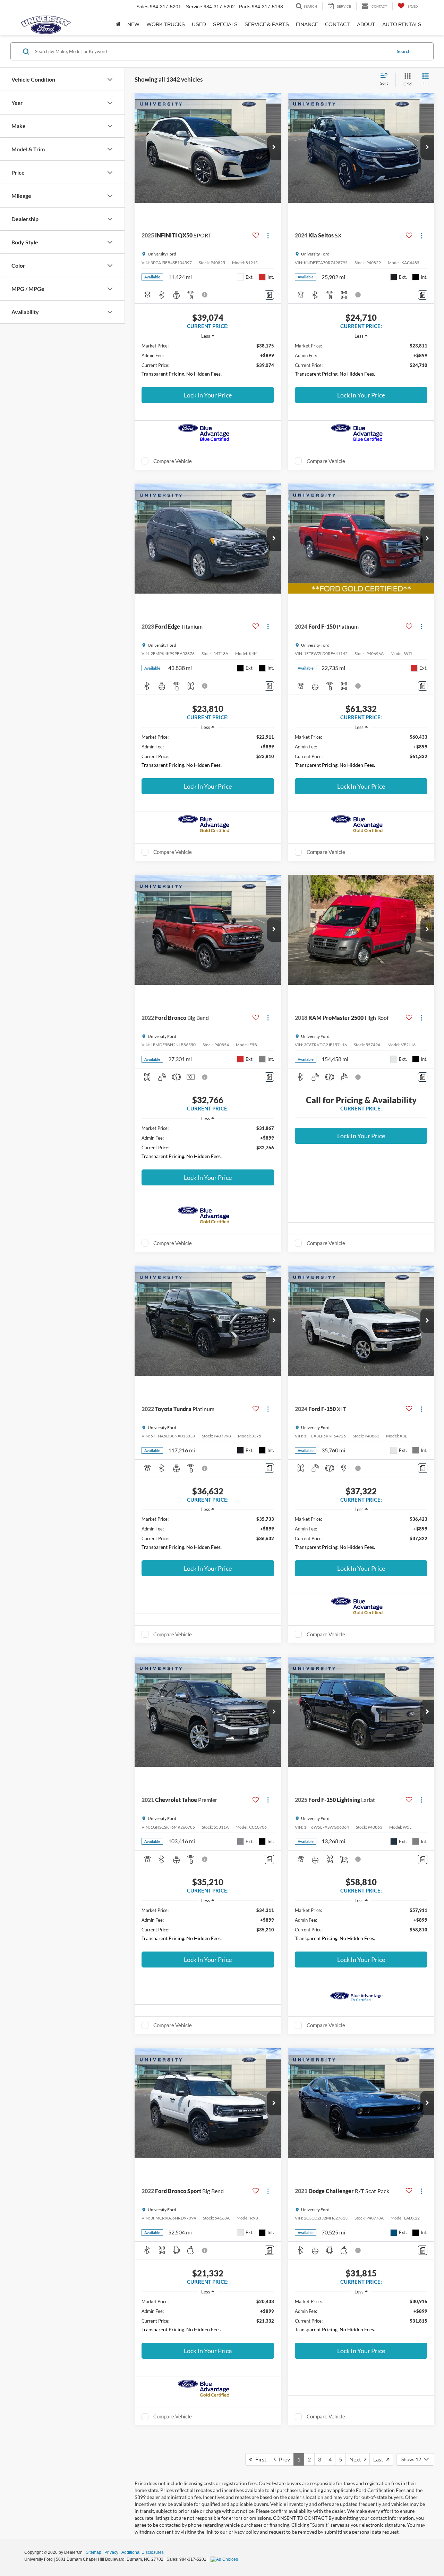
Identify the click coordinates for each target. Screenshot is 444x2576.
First (259, 2459)
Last (380, 2459)
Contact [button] (338, 24)
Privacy (111, 2552)
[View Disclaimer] (205, 295)
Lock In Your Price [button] (208, 395)
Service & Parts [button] (267, 24)
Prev (283, 2459)
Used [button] (199, 24)
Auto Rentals (402, 24)
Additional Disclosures (143, 2552)
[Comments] (269, 295)
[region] (208, 362)
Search (404, 51)
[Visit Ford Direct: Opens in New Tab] (225, 2559)
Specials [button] (225, 24)
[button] (274, 148)
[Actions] (268, 236)
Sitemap (93, 2552)
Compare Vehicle (173, 461)
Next (357, 2459)
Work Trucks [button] (166, 24)
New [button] (133, 24)
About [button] (366, 24)
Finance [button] (307, 24)
